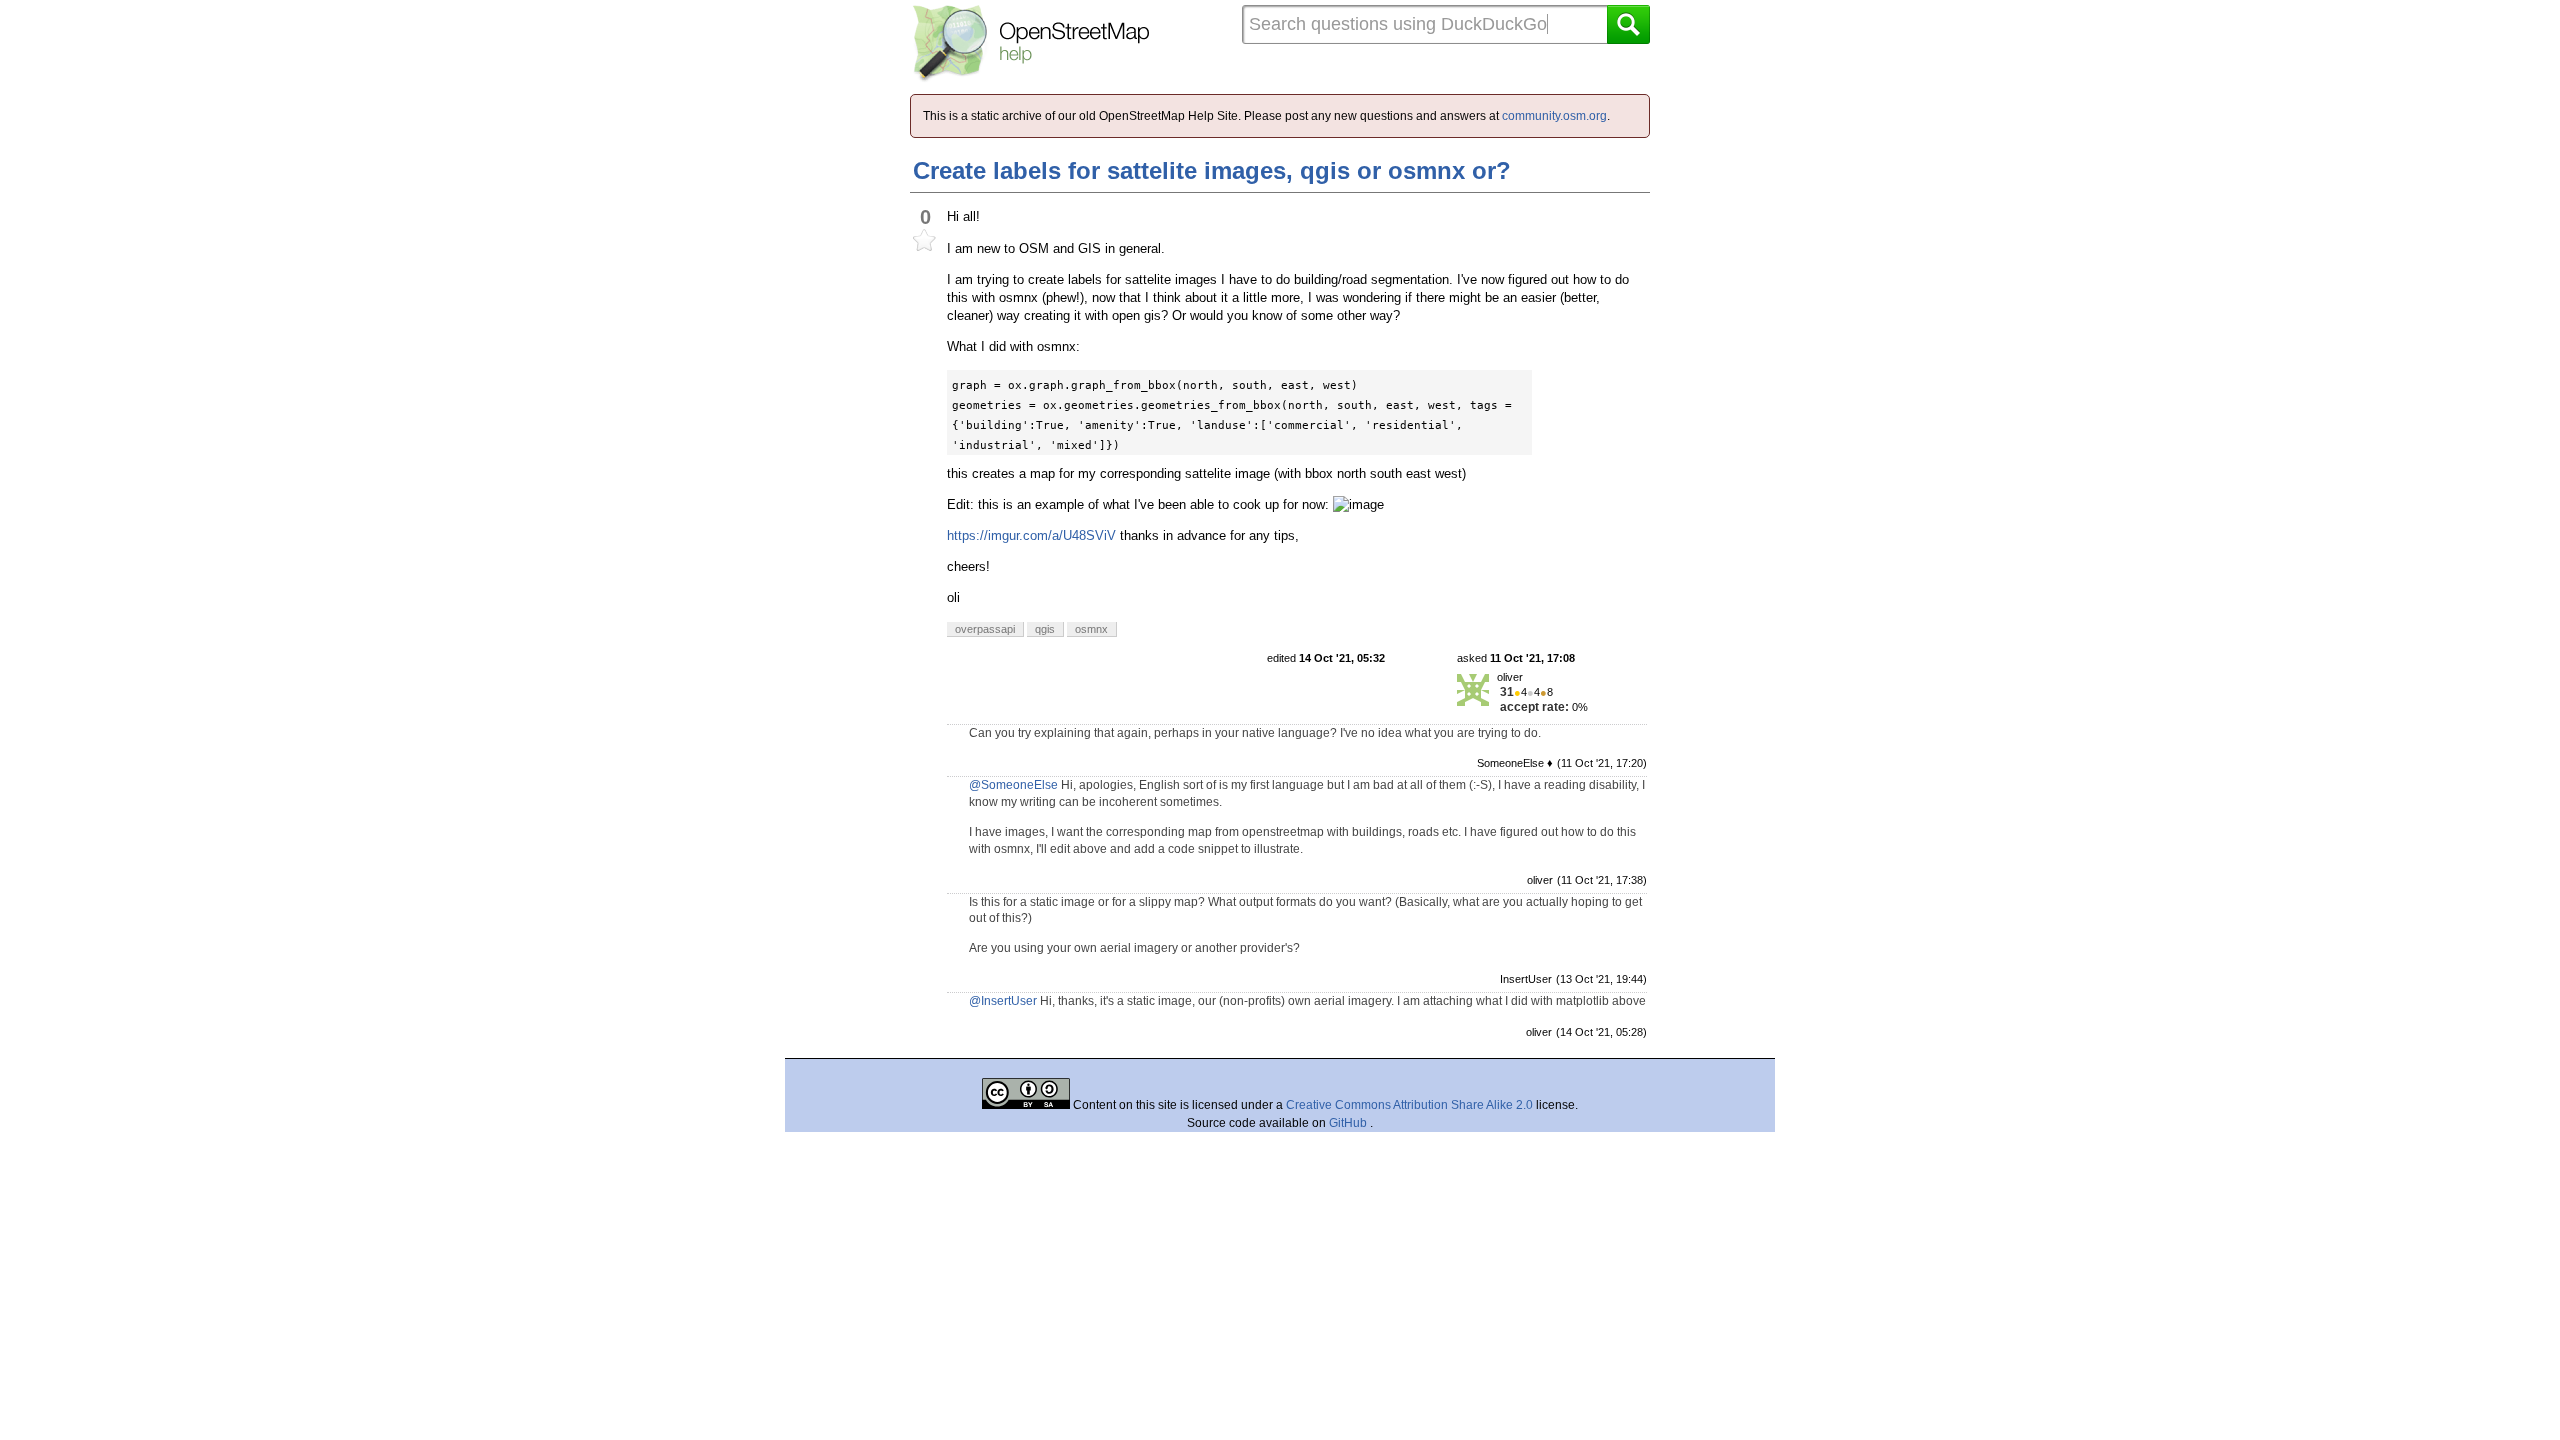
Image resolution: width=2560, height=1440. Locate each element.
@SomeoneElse (1013, 785)
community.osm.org (1554, 116)
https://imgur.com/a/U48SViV (1031, 535)
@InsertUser (1003, 1001)
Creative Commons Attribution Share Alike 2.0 (1409, 1105)
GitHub (1349, 1123)
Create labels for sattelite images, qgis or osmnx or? (1212, 170)
